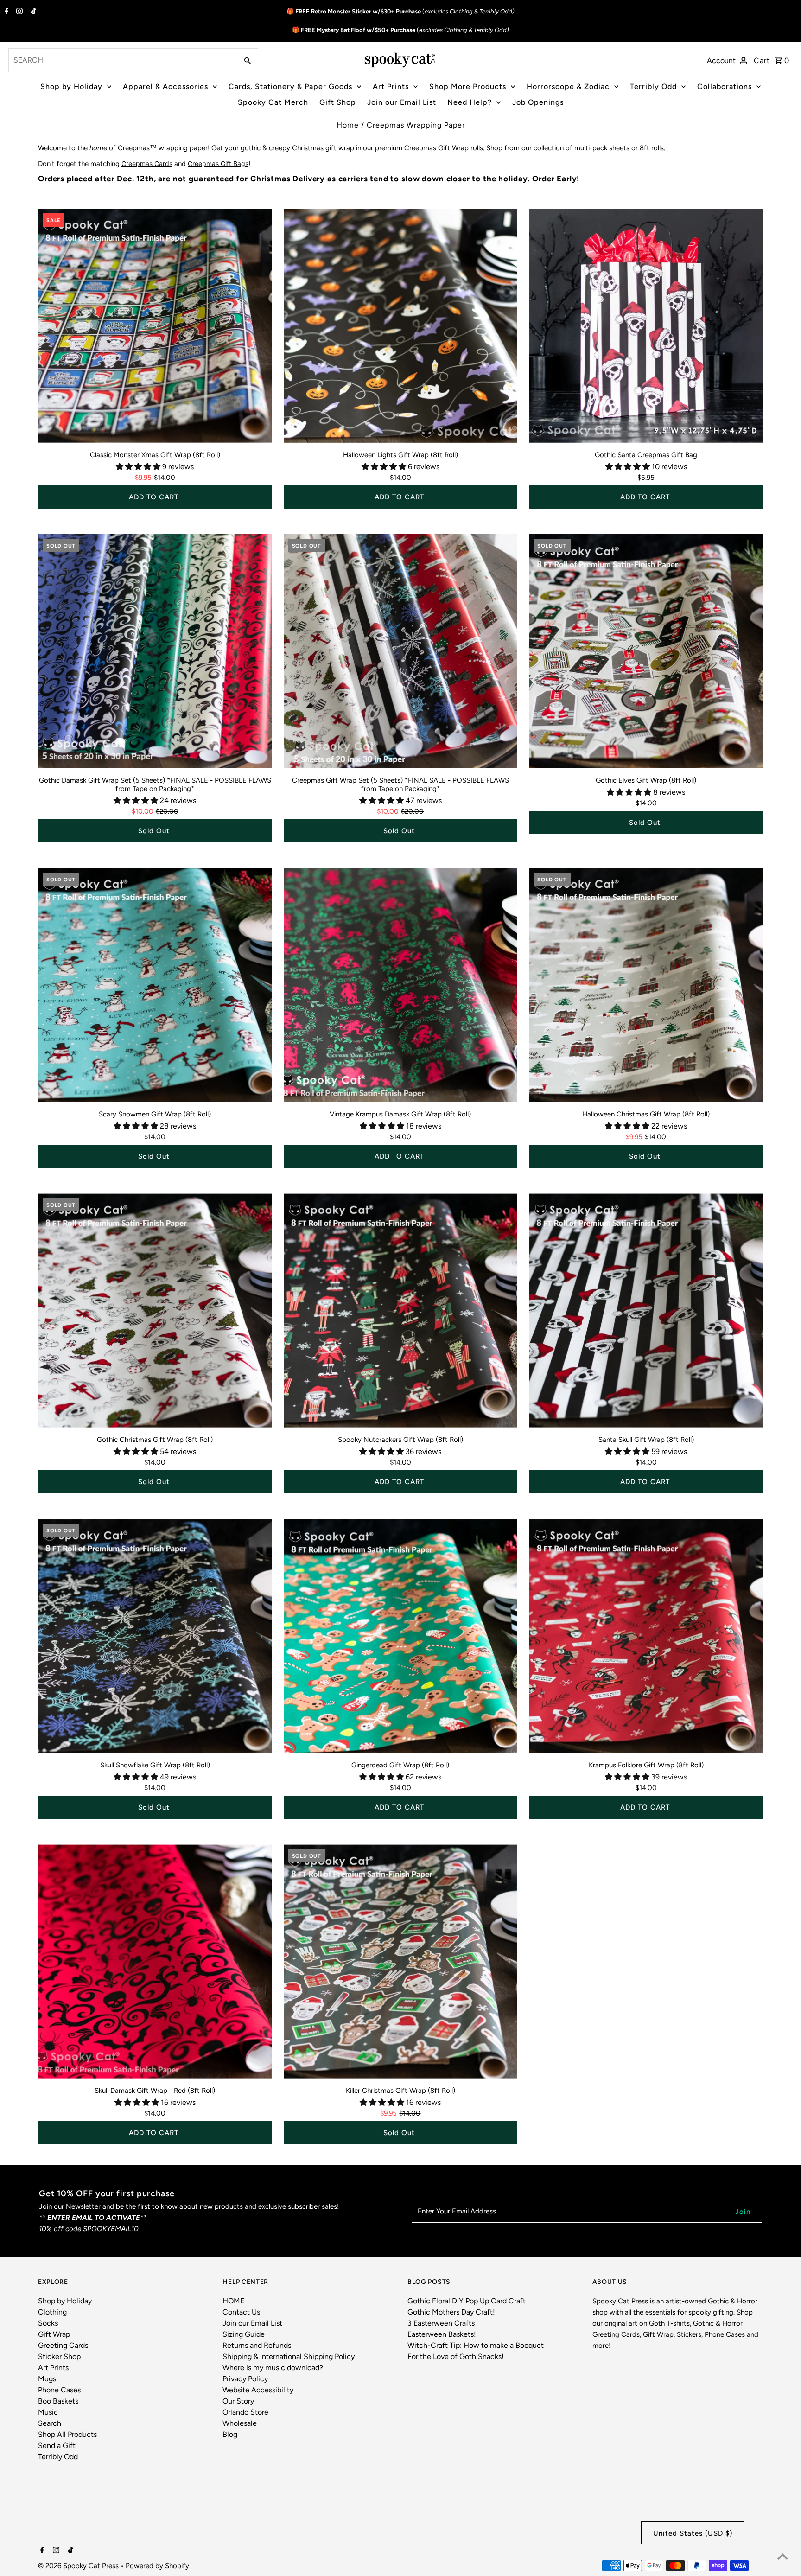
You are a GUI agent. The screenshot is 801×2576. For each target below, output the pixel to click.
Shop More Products (468, 86)
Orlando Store (245, 2412)
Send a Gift (57, 2445)
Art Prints (391, 86)
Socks (48, 2323)
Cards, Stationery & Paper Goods (290, 86)
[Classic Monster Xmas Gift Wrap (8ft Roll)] (155, 326)
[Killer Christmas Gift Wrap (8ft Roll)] (401, 1961)
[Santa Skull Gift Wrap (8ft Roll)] (646, 1310)
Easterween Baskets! (442, 2334)
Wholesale (240, 2423)
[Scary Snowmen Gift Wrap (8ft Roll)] (155, 985)
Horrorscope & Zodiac (568, 86)
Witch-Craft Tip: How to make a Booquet (476, 2345)
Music (48, 2412)
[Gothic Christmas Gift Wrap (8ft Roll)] (155, 1310)
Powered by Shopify (157, 2566)
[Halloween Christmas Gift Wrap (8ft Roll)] (646, 985)
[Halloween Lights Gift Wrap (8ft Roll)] (401, 326)
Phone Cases (59, 2390)
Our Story (238, 2401)
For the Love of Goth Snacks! (456, 2356)
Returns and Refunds (257, 2345)
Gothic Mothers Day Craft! (451, 2312)
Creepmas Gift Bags (218, 163)
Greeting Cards (63, 2345)
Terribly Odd (653, 86)
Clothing (52, 2312)
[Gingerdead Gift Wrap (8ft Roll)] (401, 1636)
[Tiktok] (32, 12)
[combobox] (122, 60)
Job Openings (538, 102)
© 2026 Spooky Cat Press (79, 2566)
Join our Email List (402, 102)
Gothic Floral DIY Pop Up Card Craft (467, 2301)
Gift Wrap (54, 2334)
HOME (233, 2301)
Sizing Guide (244, 2334)
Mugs (47, 2379)
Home (348, 125)
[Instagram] (18, 12)
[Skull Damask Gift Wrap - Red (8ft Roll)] (155, 1961)
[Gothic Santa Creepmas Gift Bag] (646, 326)
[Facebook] (5, 12)
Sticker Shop (59, 2356)
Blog (230, 2434)
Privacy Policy (245, 2379)
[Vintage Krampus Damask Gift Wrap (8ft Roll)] (401, 985)
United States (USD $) (693, 2533)
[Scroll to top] (782, 2557)
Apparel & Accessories (165, 86)
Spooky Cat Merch (273, 102)
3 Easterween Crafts (441, 2323)
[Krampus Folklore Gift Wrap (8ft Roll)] (646, 1636)
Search (50, 2423)
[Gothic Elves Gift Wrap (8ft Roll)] (646, 651)
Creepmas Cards (147, 163)
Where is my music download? (273, 2368)
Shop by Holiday (71, 86)
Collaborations (725, 86)
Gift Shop (338, 102)
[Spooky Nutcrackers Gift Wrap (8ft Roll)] (401, 1310)
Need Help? (470, 102)
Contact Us (241, 2312)
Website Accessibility (258, 2390)
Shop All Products (67, 2434)
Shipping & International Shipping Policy (289, 2356)
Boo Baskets (58, 2401)
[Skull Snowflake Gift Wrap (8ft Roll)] (155, 1636)
